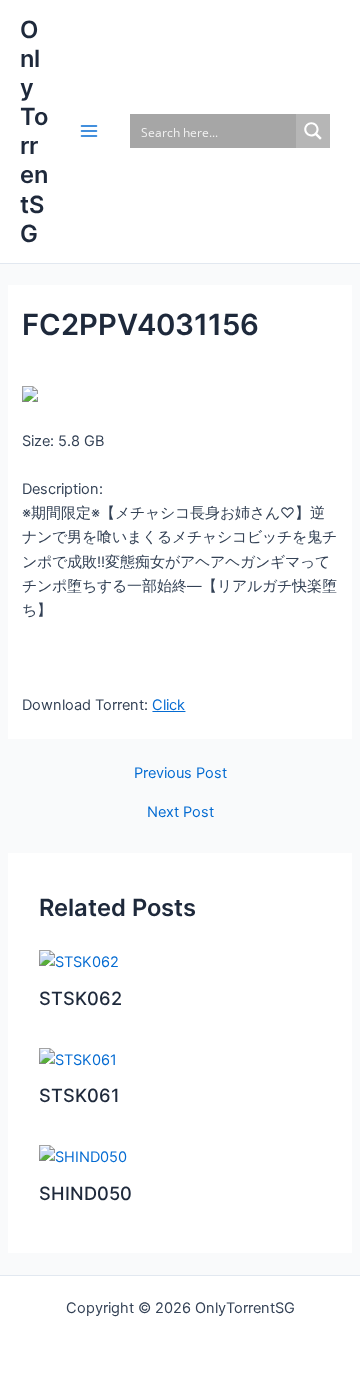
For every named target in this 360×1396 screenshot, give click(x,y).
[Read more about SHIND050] (83, 1156)
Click (168, 705)
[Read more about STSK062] (79, 961)
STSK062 (80, 998)
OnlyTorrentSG (34, 131)
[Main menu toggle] (89, 131)
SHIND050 (85, 1193)
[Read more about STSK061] (78, 1059)
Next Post (180, 812)
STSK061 (79, 1095)
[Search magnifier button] (313, 131)
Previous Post (180, 773)
